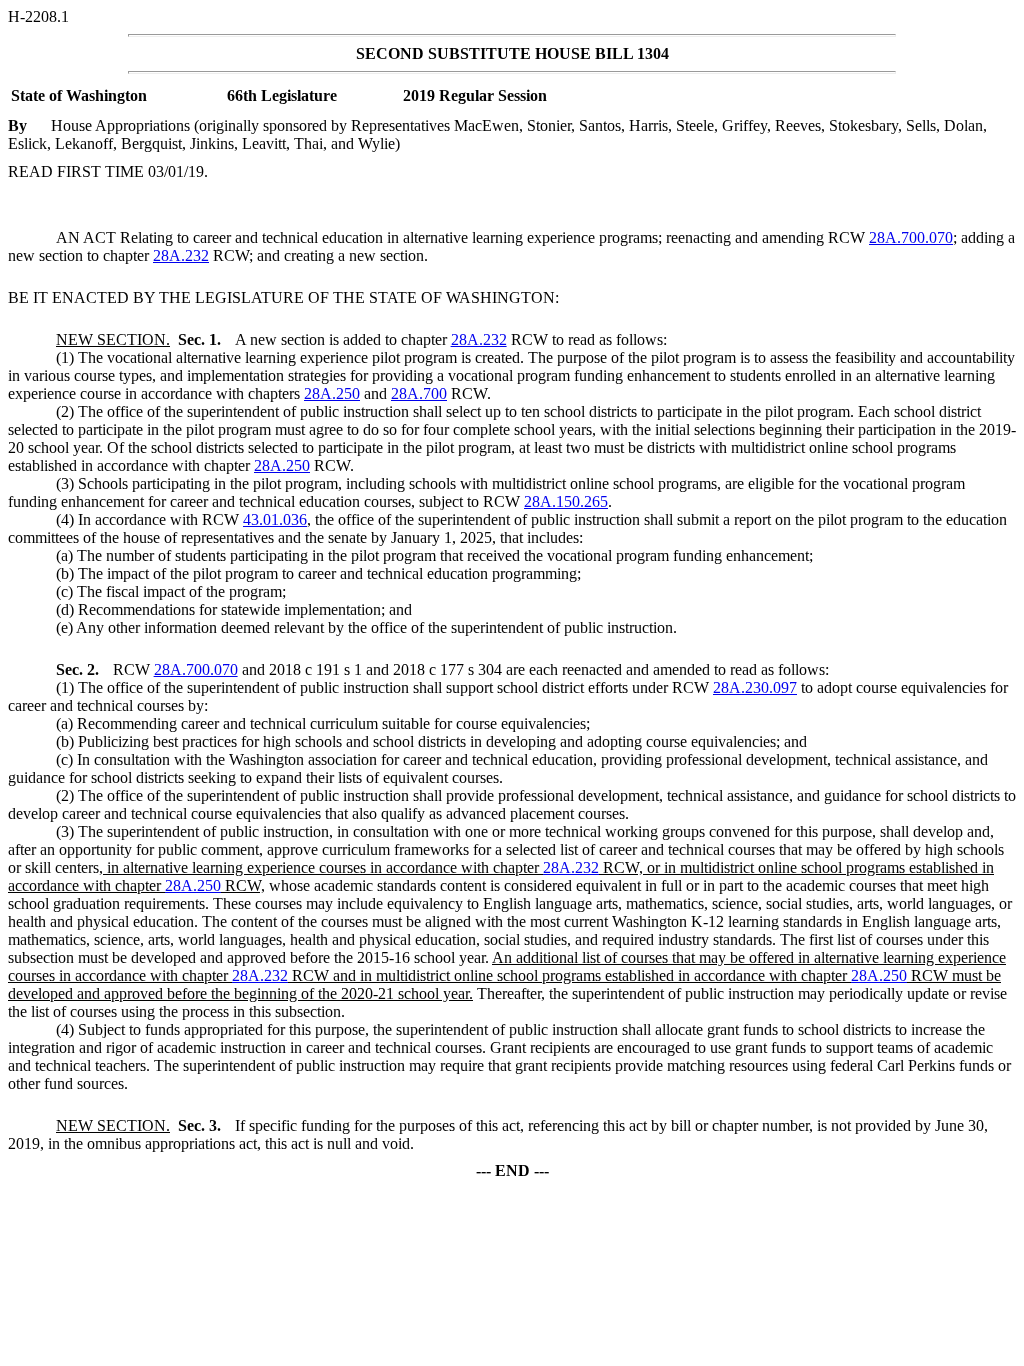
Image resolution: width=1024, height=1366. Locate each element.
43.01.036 (275, 519)
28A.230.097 (755, 687)
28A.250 (332, 393)
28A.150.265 (566, 501)
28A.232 (181, 255)
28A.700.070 (911, 237)
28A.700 (419, 393)
